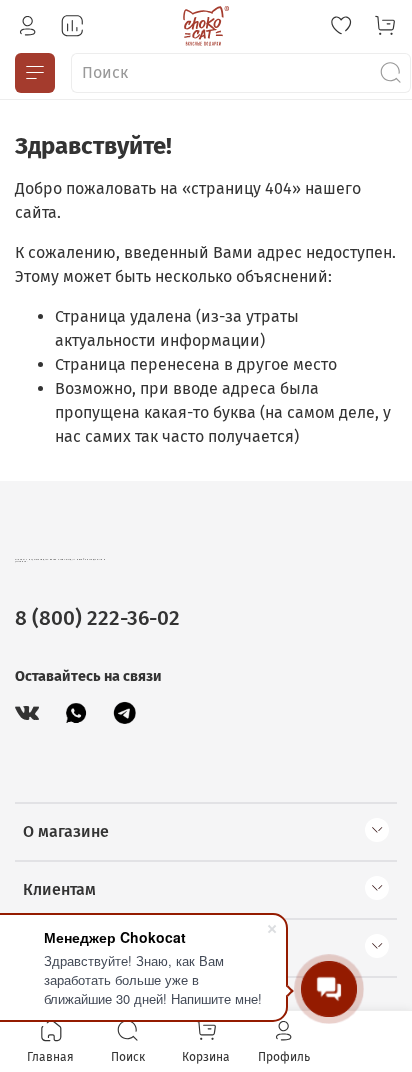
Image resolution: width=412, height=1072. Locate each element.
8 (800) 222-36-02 (97, 618)
